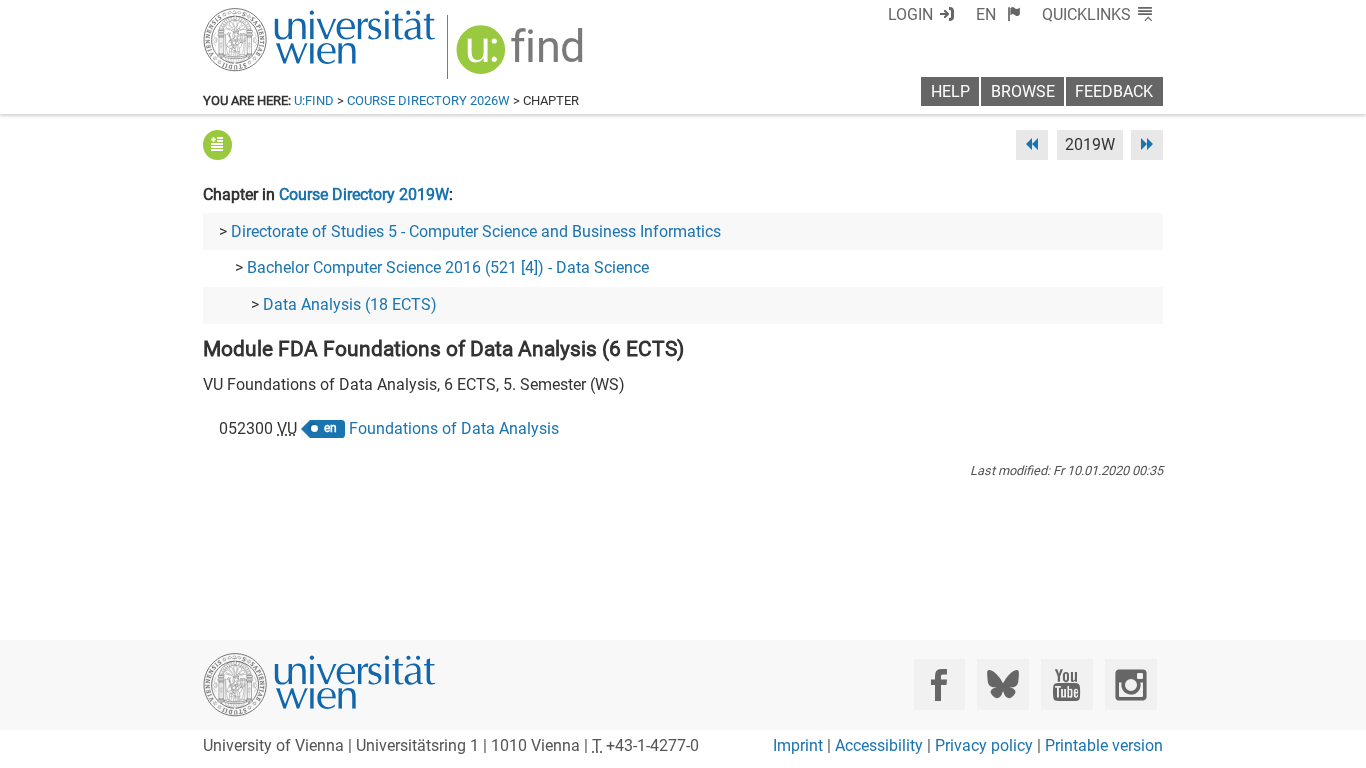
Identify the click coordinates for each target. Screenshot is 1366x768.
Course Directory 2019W (364, 194)
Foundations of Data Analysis (454, 428)
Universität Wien (272, 17)
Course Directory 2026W (428, 100)
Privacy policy (984, 745)
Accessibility (879, 745)
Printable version (1104, 745)
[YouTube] (1066, 684)
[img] (522, 56)
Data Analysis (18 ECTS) (350, 304)
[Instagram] (1130, 684)
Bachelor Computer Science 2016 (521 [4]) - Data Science (448, 267)
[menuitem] (998, 14)
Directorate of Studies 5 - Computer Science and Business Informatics (476, 231)
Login (910, 14)
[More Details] (217, 144)
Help (950, 91)
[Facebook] (939, 684)
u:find (314, 100)
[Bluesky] (1002, 684)
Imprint (798, 745)
